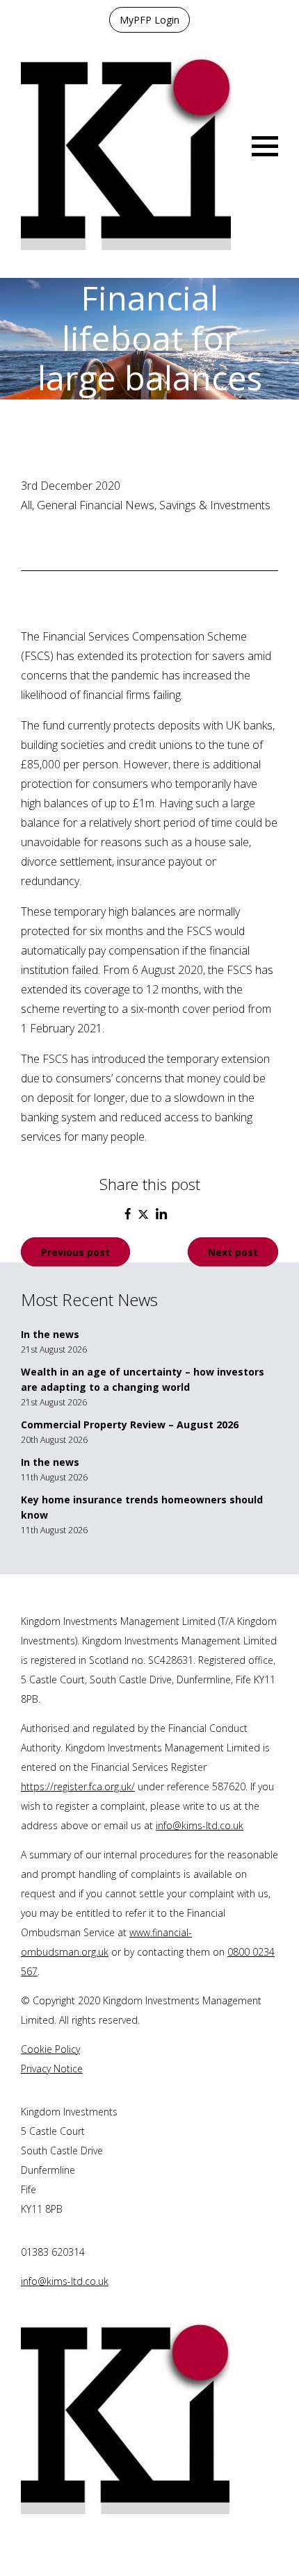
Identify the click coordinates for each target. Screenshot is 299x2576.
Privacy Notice (52, 2069)
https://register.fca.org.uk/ (78, 1786)
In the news (50, 1334)
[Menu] (265, 145)
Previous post (75, 1252)
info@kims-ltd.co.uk (200, 1825)
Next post (233, 1252)
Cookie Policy (50, 2049)
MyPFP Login (149, 20)
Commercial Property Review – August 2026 (130, 1425)
